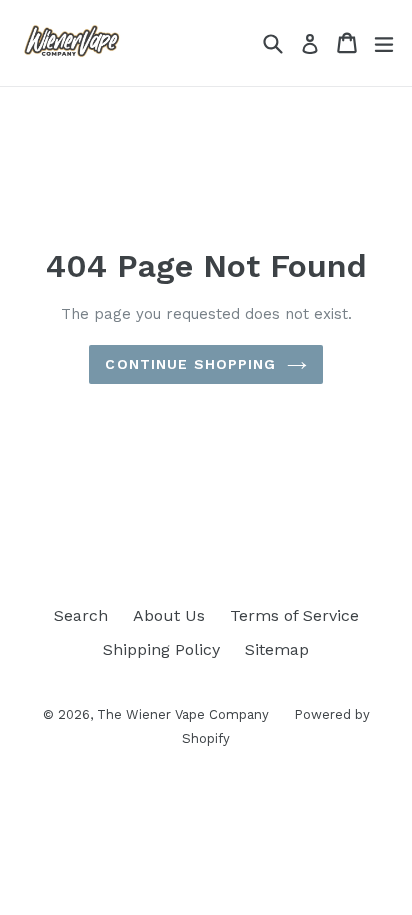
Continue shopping (190, 364)
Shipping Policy (161, 649)
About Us (169, 615)
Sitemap (277, 649)
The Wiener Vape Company (183, 714)
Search (81, 615)
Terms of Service (294, 615)
